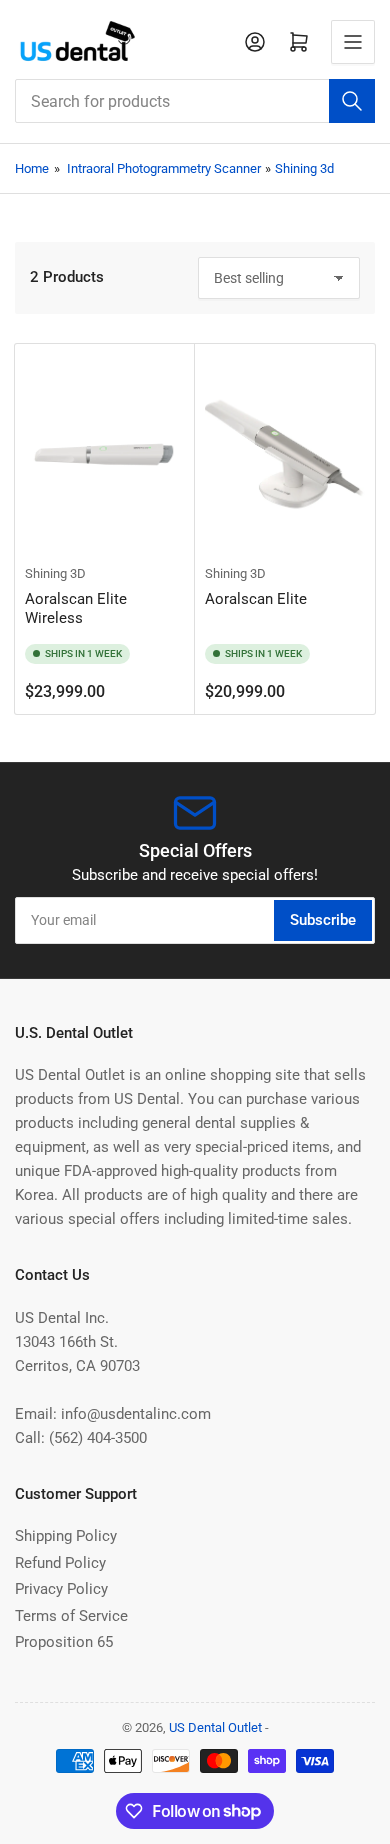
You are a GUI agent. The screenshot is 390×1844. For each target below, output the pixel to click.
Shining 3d (304, 168)
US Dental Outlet (215, 1727)
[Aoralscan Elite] (285, 454)
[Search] (352, 101)
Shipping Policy (66, 1536)
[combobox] (195, 101)
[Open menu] (353, 42)
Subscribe (323, 920)
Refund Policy (60, 1563)
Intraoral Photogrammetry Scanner (164, 168)
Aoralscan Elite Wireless (76, 609)
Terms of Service (71, 1616)
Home (32, 168)
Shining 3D (55, 573)
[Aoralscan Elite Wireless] (105, 454)
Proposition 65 (64, 1642)
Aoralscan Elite (256, 599)
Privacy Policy (61, 1589)
